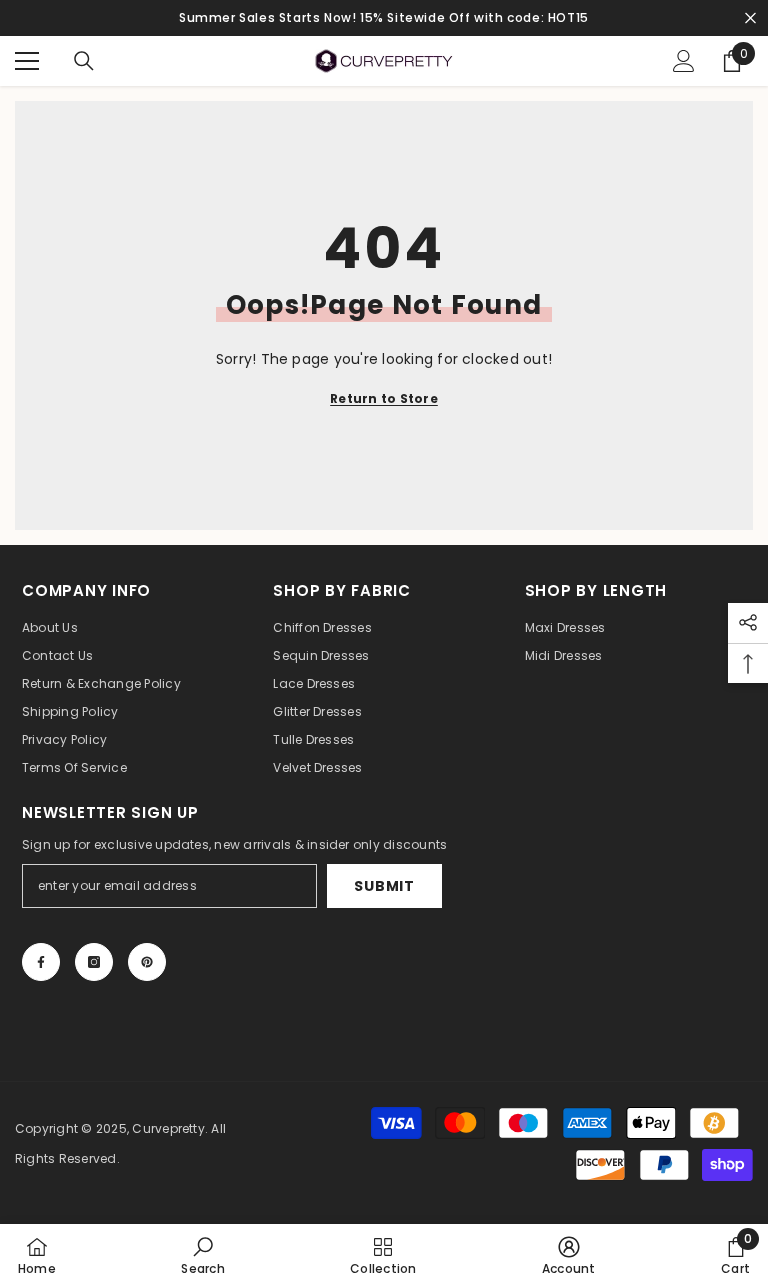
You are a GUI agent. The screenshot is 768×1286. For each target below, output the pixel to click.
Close (750, 18)
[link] (202, 1255)
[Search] (84, 61)
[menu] (27, 61)
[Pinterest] (147, 962)
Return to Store (384, 398)
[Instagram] (94, 962)
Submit (384, 886)
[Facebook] (41, 962)
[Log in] (684, 61)
